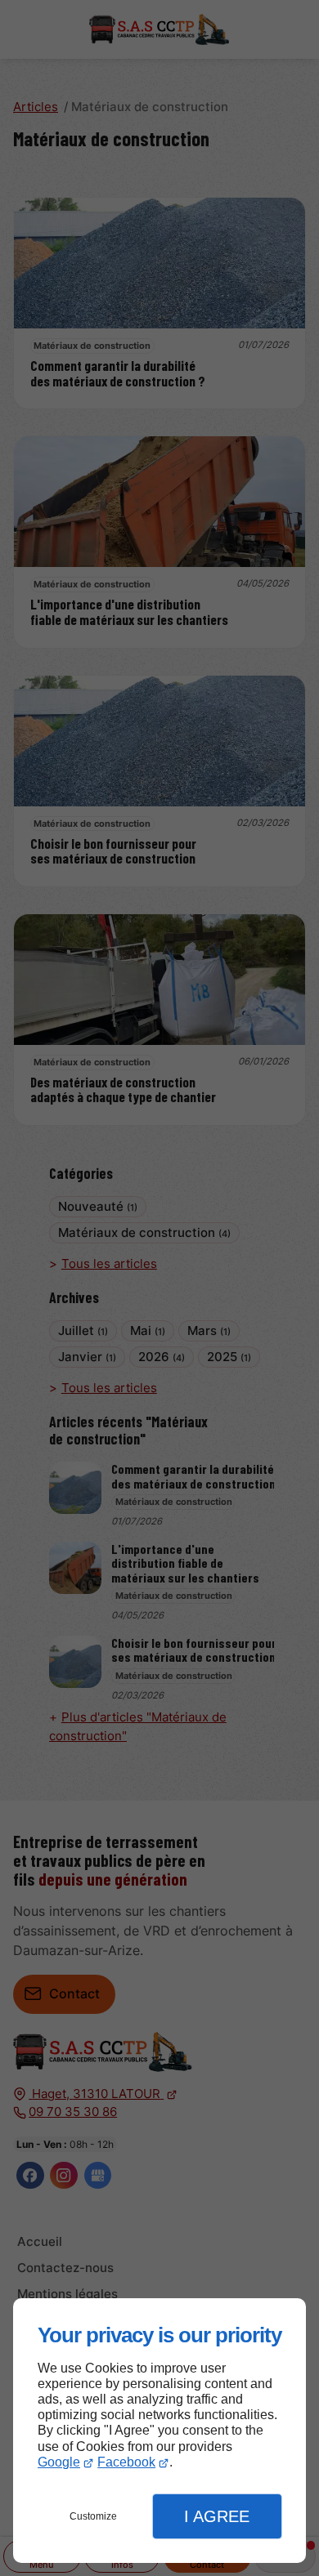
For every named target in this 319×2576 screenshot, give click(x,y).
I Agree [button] (217, 2516)
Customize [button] (93, 2516)
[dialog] (159, 2431)
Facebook (126, 2462)
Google (59, 2462)
